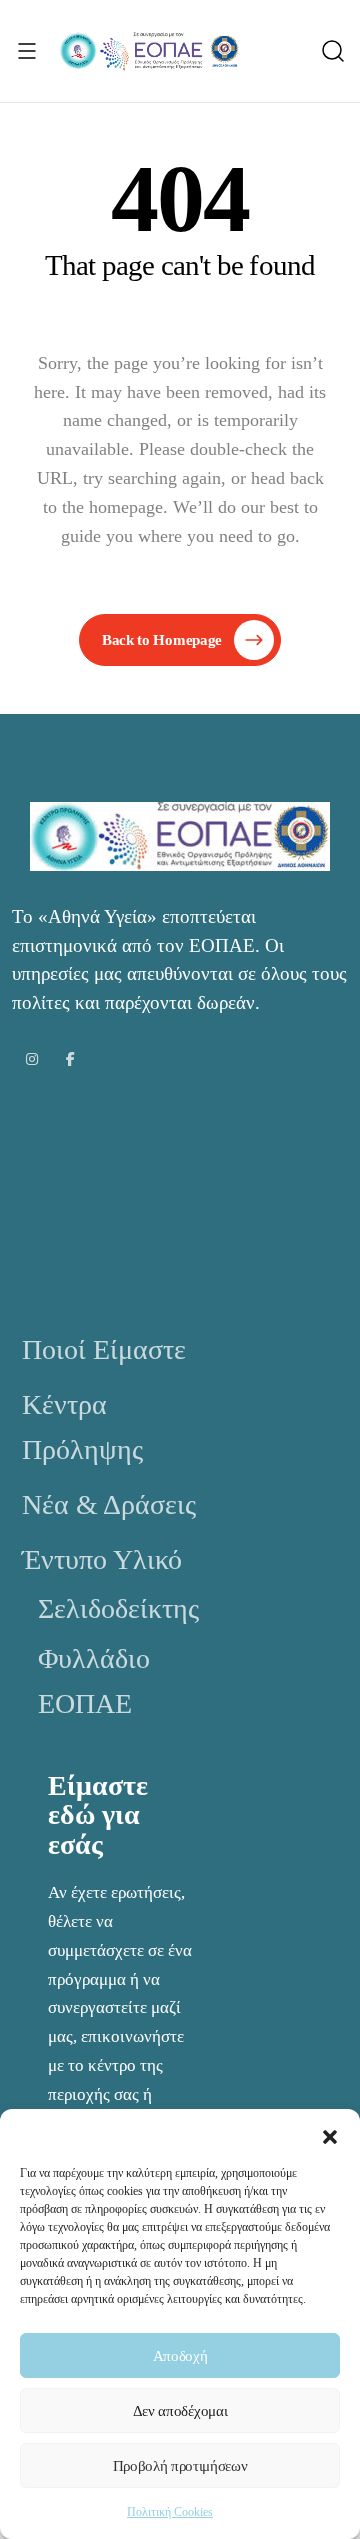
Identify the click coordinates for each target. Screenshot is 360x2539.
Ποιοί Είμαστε (104, 1349)
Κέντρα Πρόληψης (82, 1427)
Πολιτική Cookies (170, 2512)
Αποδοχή (180, 2356)
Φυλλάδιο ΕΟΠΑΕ (94, 1681)
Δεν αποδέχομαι (180, 2411)
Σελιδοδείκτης (118, 1608)
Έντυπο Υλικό (102, 1559)
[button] (330, 2134)
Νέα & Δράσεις (109, 1504)
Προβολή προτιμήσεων (180, 2466)
